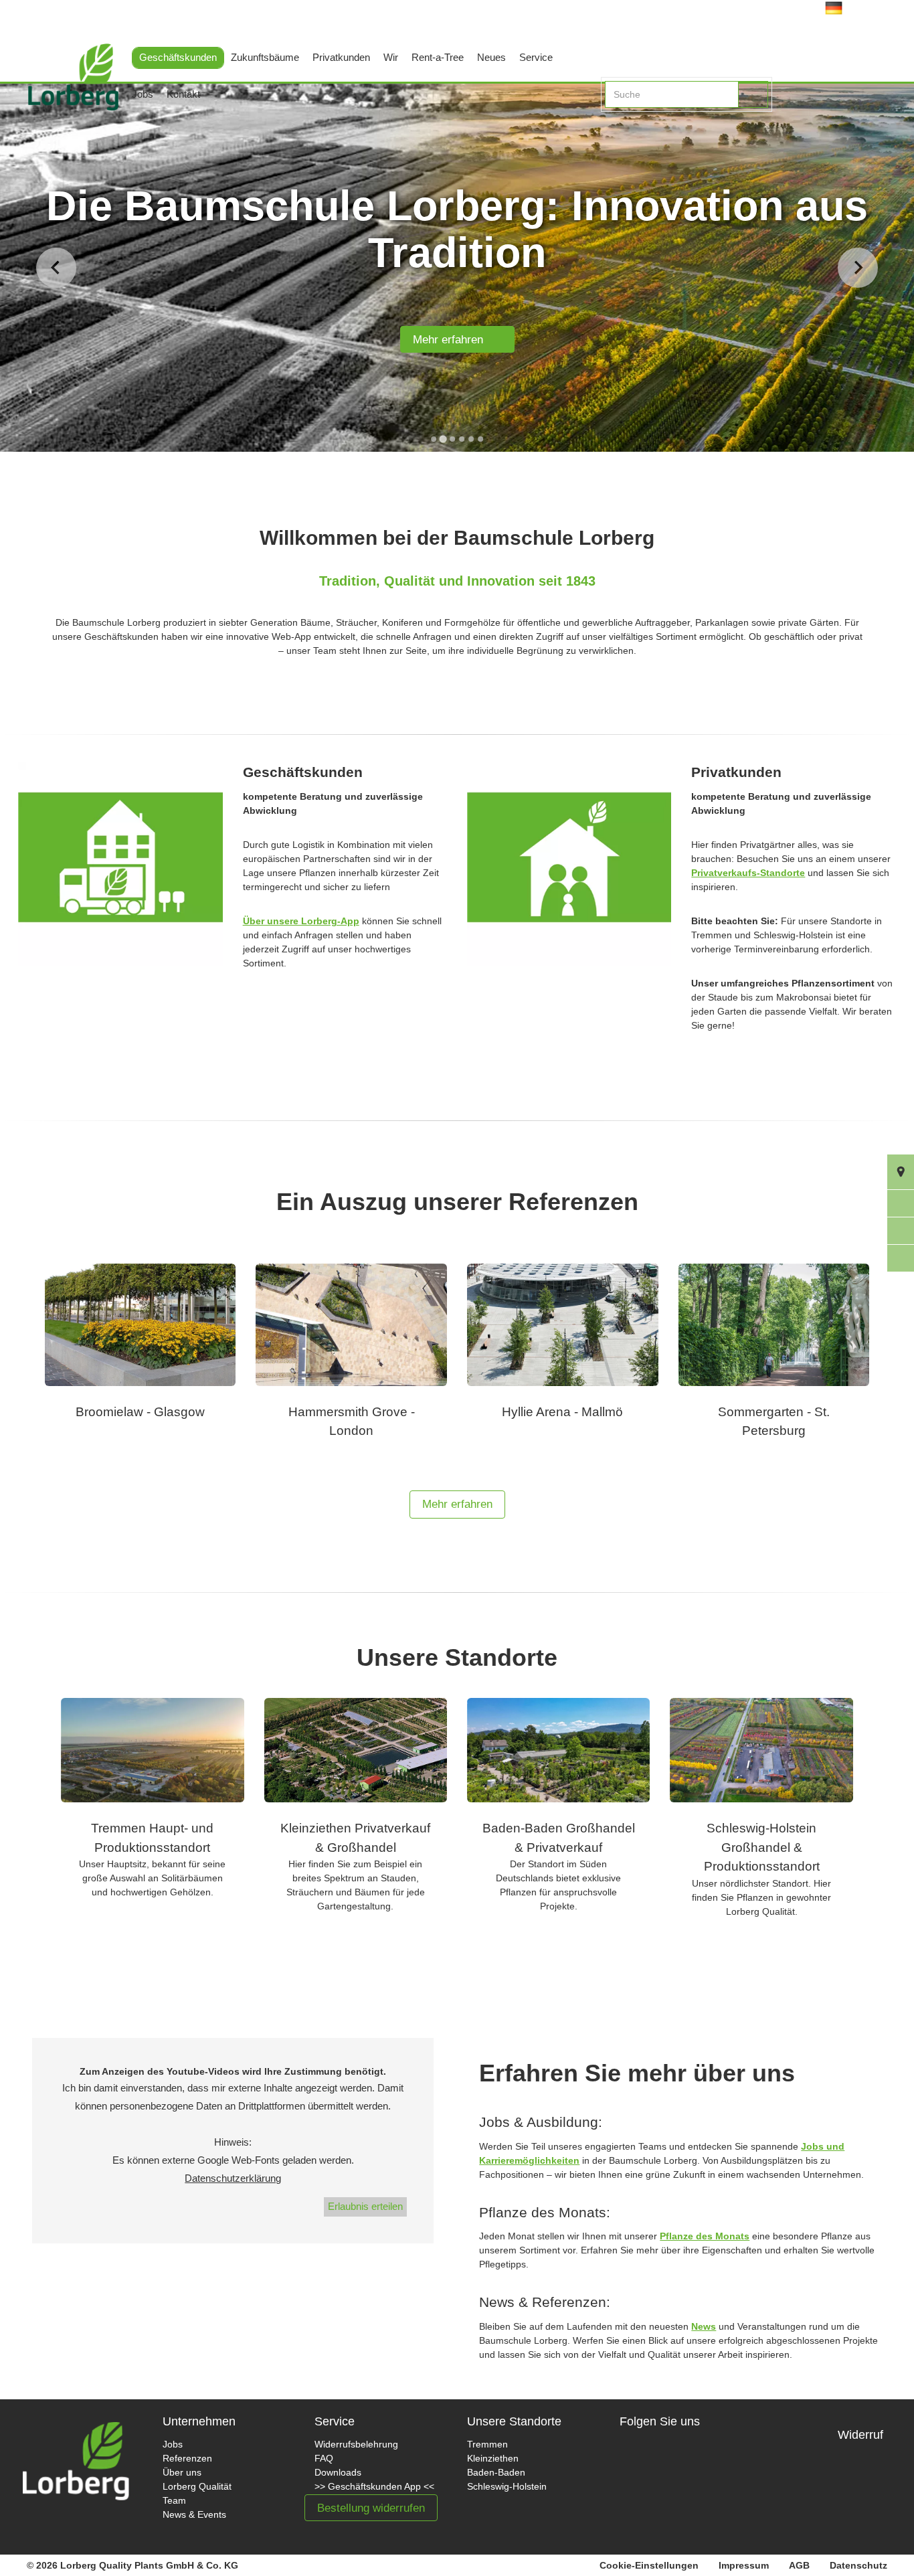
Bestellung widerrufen (371, 2508)
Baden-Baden (496, 2472)
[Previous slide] (56, 268)
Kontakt (183, 94)
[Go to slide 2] (443, 439)
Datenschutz (858, 2565)
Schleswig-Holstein (507, 2486)
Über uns (182, 2472)
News (704, 2326)
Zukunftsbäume (265, 57)
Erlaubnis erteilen (365, 2206)
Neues (491, 57)
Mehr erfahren (453, 340)
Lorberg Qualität (197, 2486)
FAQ (324, 2458)
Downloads (338, 2472)
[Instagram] (687, 2465)
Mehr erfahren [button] (457, 1504)
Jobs (143, 94)
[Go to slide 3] (452, 439)
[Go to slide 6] (480, 439)
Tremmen (487, 2444)
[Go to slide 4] (462, 439)
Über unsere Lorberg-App (301, 921)
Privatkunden (341, 57)
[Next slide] (858, 268)
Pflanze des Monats (705, 2236)
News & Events (194, 2514)
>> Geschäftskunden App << (374, 2486)
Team (174, 2500)
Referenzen (187, 2458)
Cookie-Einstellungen (649, 2565)
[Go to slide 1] (434, 439)
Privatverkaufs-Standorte (748, 873)
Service (536, 57)
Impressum (744, 2565)
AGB (799, 2565)
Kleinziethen (493, 2458)
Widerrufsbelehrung (356, 2444)
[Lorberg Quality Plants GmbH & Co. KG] (63, 92)
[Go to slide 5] (471, 439)
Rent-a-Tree (438, 57)
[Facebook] (642, 2465)
